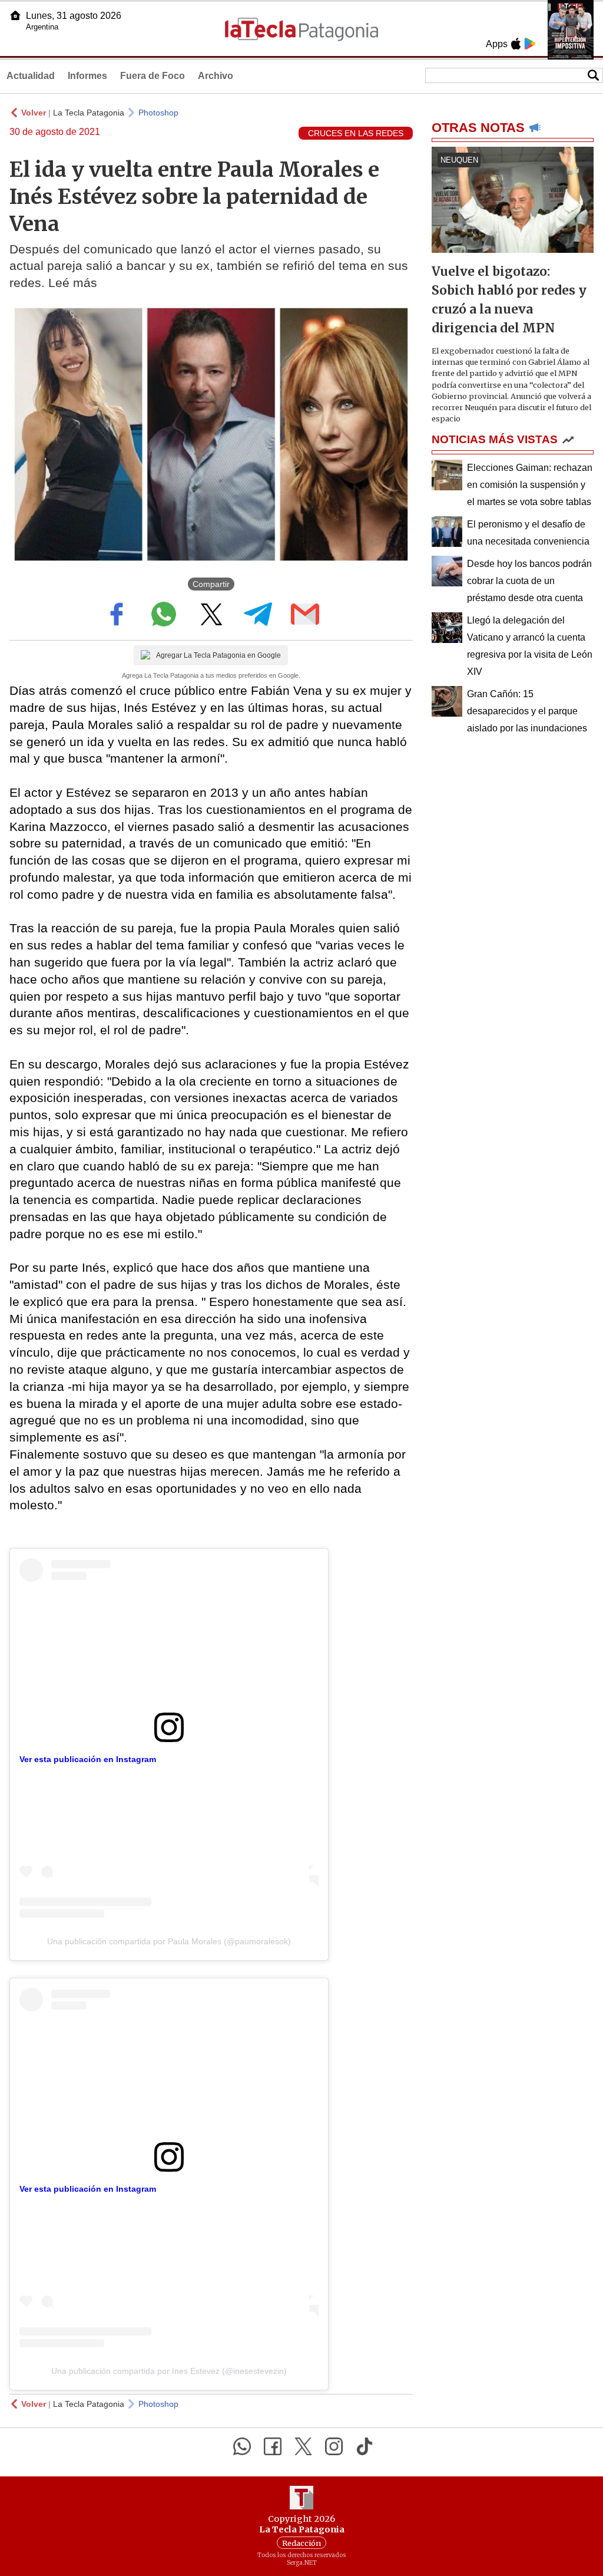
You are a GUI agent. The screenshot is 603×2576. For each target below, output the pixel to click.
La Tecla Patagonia (89, 113)
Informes (87, 76)
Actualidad (31, 76)
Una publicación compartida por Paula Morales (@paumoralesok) (169, 1941)
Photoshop (158, 113)
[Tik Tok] (365, 2446)
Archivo (216, 76)
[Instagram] (334, 2446)
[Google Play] (530, 44)
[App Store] (516, 44)
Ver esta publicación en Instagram (88, 1759)
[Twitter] (303, 2446)
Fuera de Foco (153, 76)
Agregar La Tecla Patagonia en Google (218, 655)
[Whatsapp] (242, 2446)
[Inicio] (15, 15)
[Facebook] (273, 2446)
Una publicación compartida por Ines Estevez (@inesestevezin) (169, 2371)
